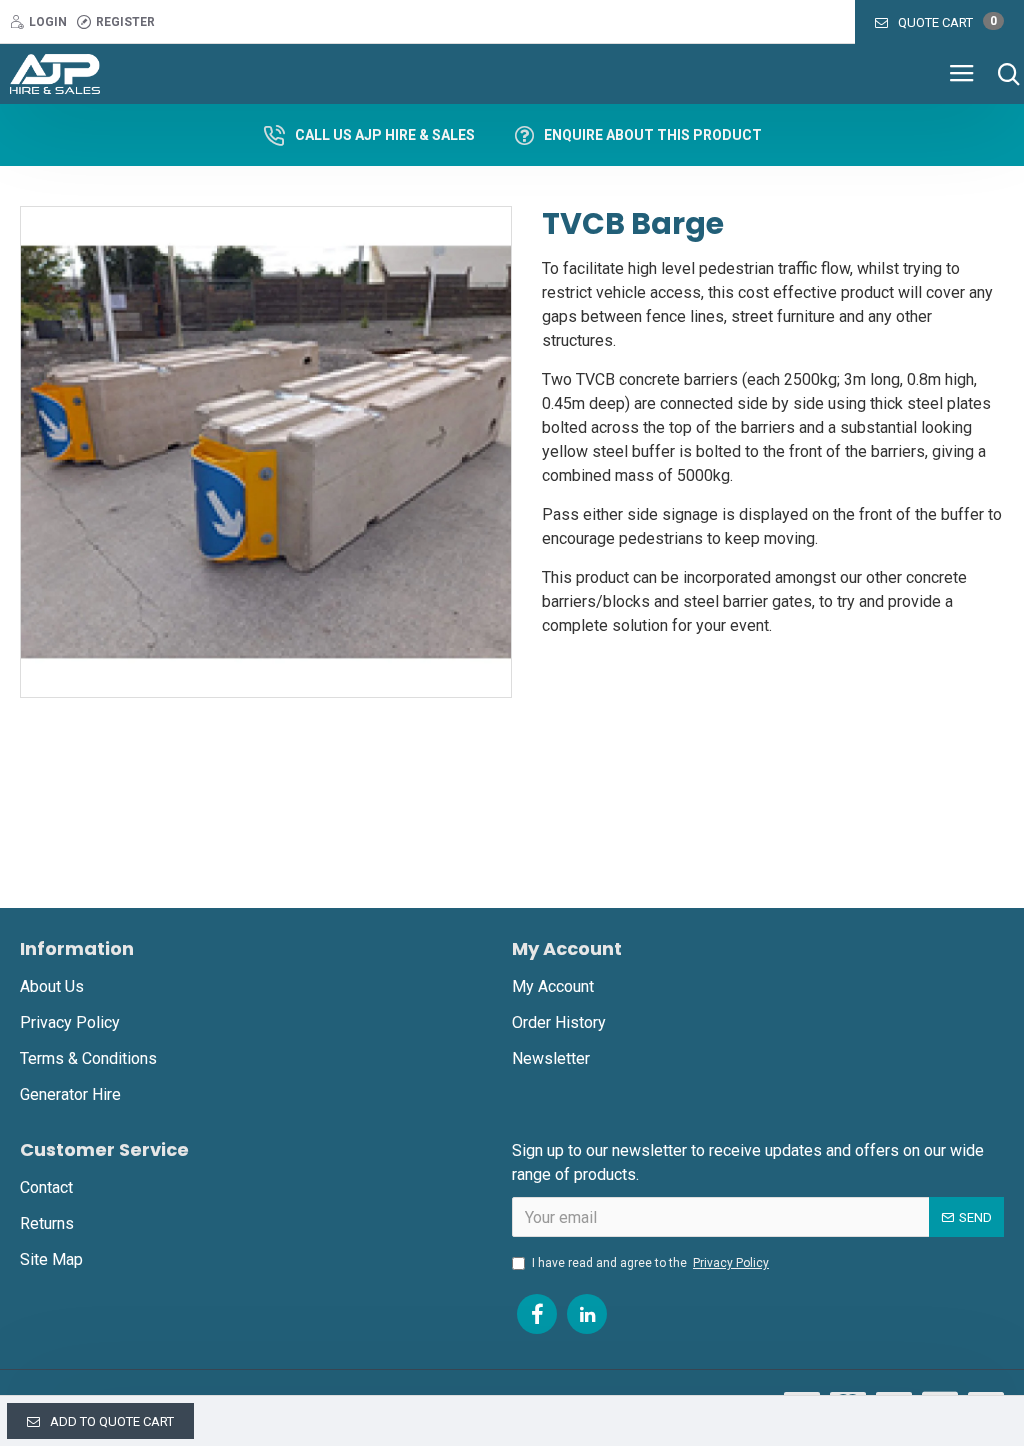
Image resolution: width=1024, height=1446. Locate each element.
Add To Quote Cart (112, 1421)
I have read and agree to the (650, 1263)
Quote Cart (947, 22)
